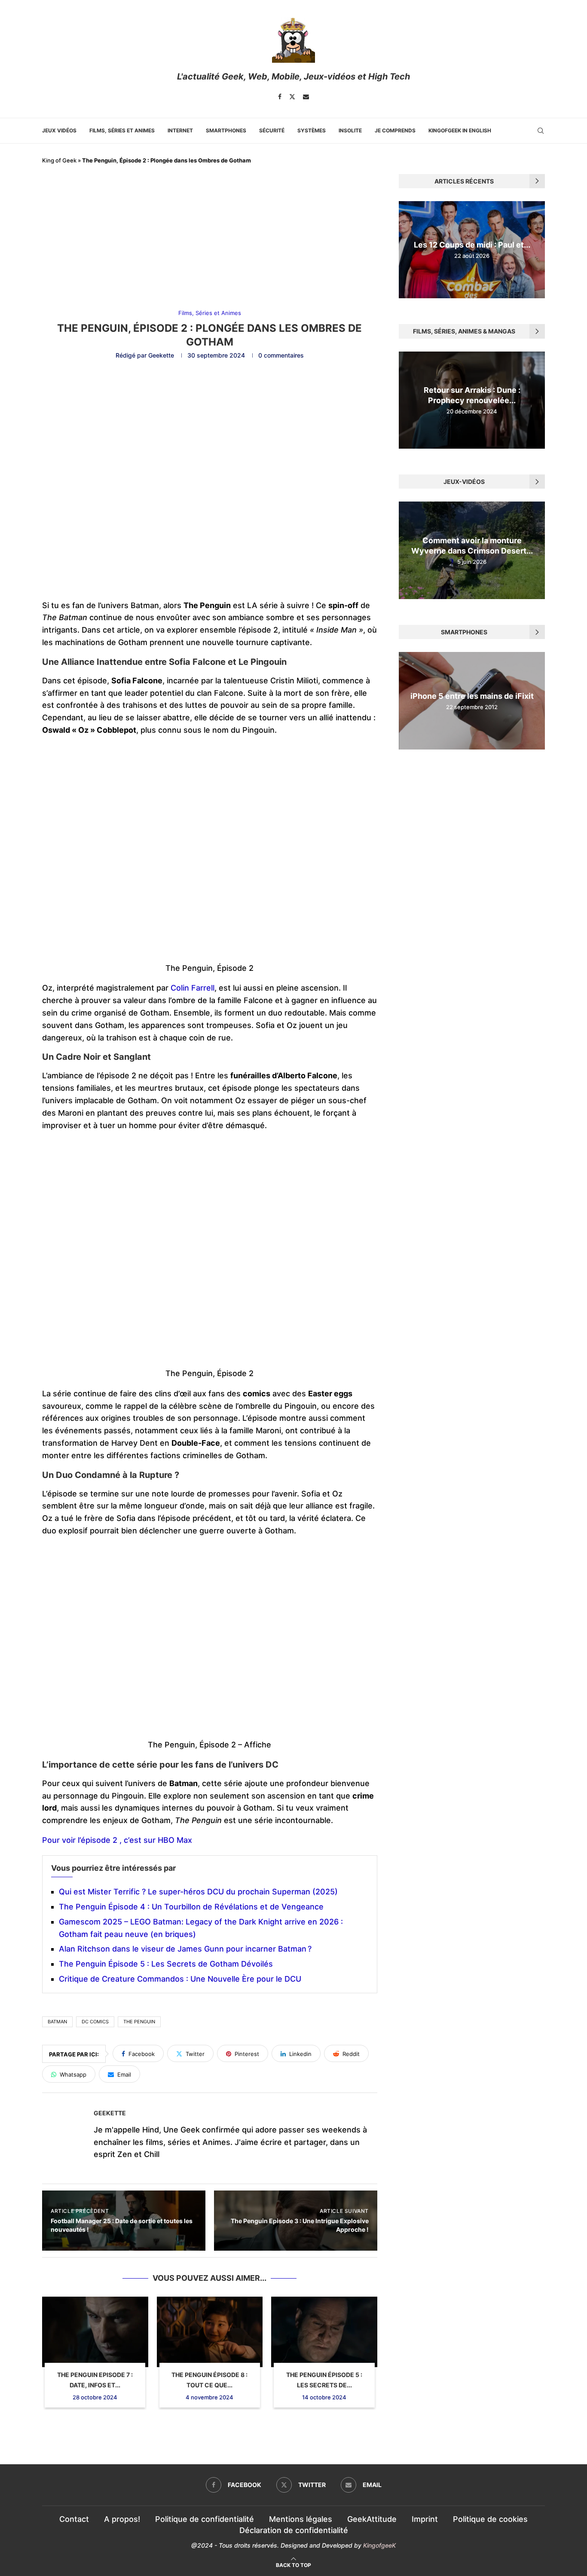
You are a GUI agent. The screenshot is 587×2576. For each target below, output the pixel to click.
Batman (57, 2022)
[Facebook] (280, 97)
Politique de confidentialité (205, 2519)
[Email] (306, 97)
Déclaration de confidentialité (294, 2530)
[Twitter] (292, 97)
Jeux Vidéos (59, 130)
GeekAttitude (372, 2519)
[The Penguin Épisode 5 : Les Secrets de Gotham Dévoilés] (324, 2332)
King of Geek (59, 160)
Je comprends (395, 130)
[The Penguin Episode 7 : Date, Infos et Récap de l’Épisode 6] (95, 2332)
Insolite (350, 130)
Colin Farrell (191, 988)
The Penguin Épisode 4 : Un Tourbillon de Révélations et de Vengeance (191, 1907)
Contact (74, 2519)
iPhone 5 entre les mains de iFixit (472, 696)
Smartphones (226, 130)
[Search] (541, 131)
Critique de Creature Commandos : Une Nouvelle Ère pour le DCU (180, 1979)
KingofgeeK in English (460, 130)
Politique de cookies (490, 2519)
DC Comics (95, 2022)
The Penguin (139, 2022)
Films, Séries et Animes (122, 130)
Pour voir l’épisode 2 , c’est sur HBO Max (117, 1840)
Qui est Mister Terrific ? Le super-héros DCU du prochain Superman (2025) (198, 1892)
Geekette (161, 355)
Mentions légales (301, 2519)
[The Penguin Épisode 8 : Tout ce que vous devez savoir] (210, 2332)
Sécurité (272, 130)
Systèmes (312, 130)
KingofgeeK (379, 2545)
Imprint (425, 2519)
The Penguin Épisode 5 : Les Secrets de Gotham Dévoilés (166, 1964)
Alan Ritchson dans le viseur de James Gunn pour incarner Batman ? (185, 1949)
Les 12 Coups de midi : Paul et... (472, 245)
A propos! (122, 2519)
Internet (180, 130)
